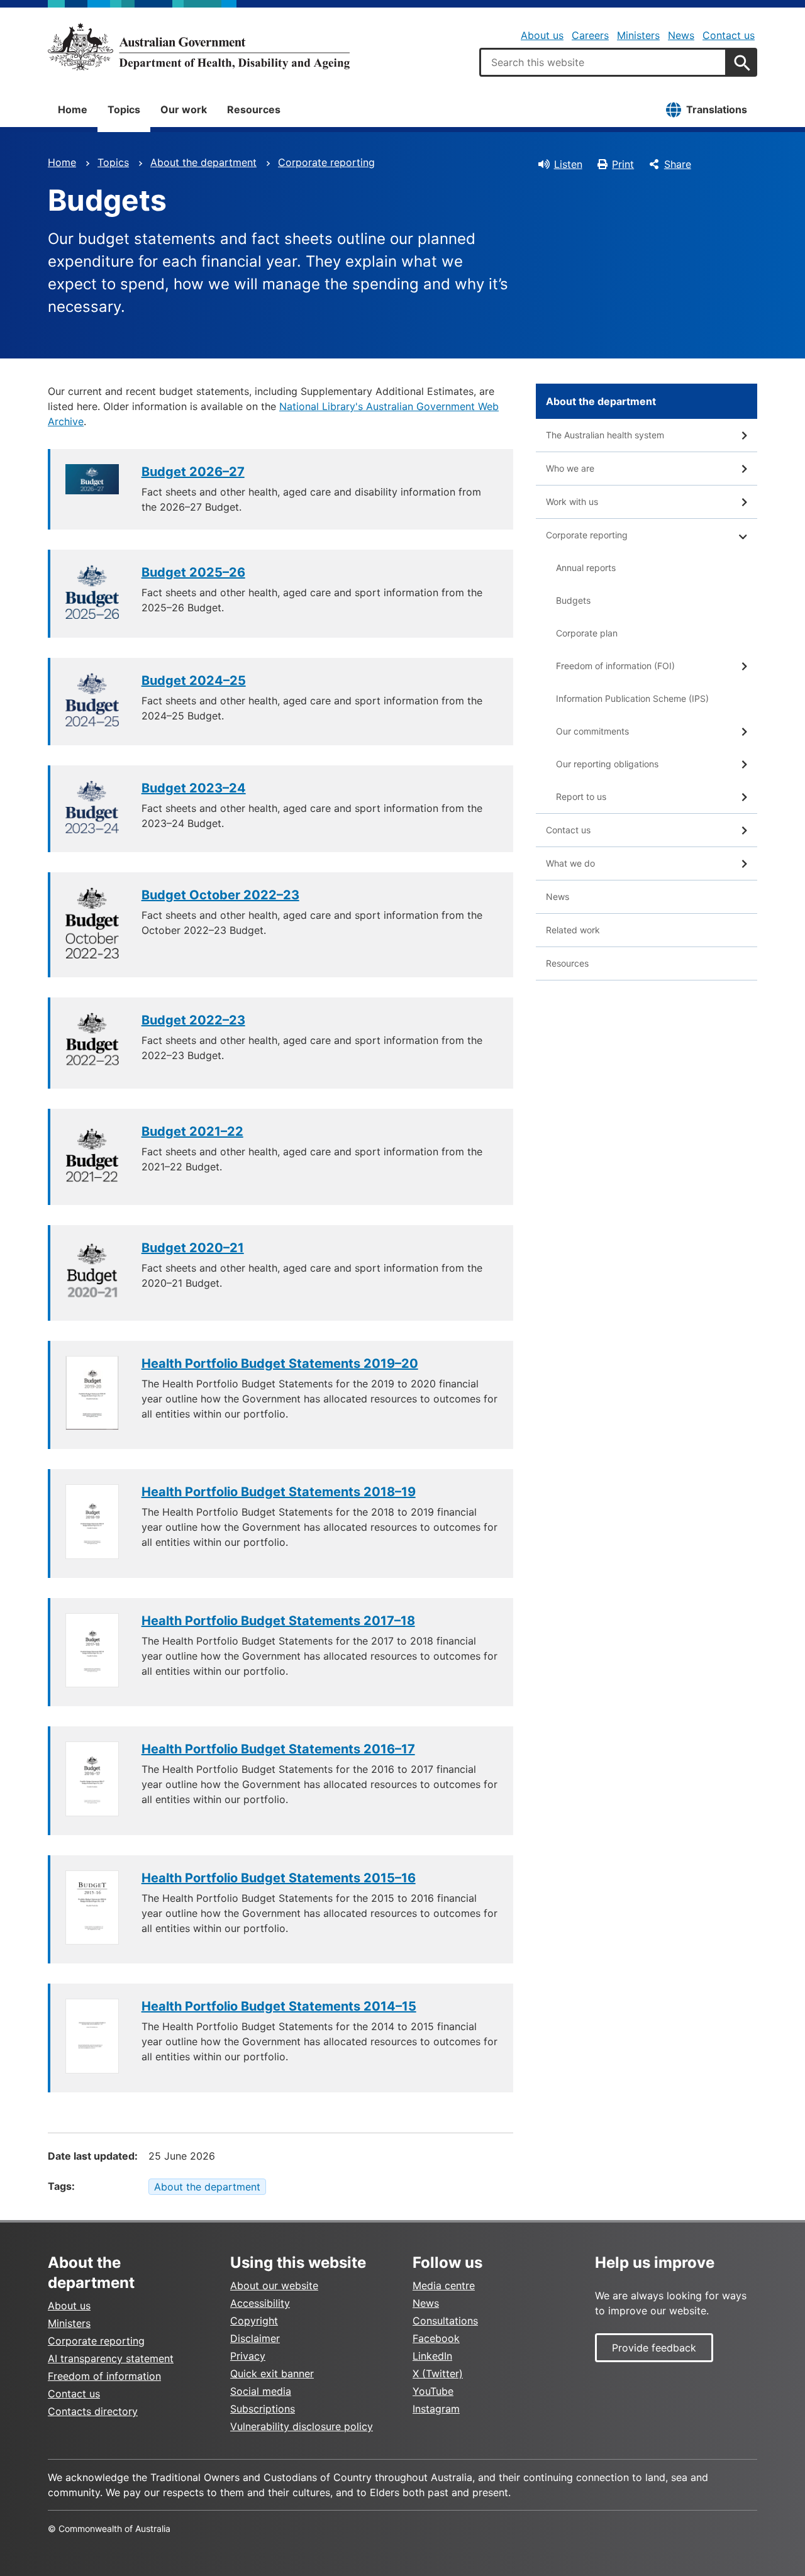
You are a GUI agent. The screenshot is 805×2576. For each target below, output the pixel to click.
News (681, 35)
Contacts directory (93, 2411)
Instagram (436, 2409)
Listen (568, 164)
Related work (573, 930)
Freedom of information (104, 2376)
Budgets (573, 600)
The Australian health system (605, 435)
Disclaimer (255, 2338)
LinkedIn (432, 2356)
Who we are (570, 468)
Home (73, 109)
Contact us (729, 35)
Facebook (436, 2338)
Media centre (444, 2285)
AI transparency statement (111, 2358)
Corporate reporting (326, 162)
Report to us (581, 797)
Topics (124, 109)
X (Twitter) (438, 2373)
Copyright (254, 2321)
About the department (203, 162)
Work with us (572, 502)
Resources (254, 109)
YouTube (433, 2391)
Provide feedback (654, 2348)
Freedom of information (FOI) (615, 666)
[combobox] (603, 62)
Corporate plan (587, 633)
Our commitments (592, 731)
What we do (570, 863)
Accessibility (260, 2303)
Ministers (638, 35)
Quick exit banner (272, 2373)
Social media (261, 2391)
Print (623, 164)
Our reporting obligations (607, 764)
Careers (590, 35)
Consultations (445, 2321)
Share (678, 164)
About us (542, 35)
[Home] (199, 47)
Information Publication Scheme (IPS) (632, 698)
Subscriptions (263, 2409)
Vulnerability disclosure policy (302, 2426)
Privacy (248, 2356)
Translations (717, 109)
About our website (274, 2285)
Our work (184, 109)
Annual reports (586, 568)
